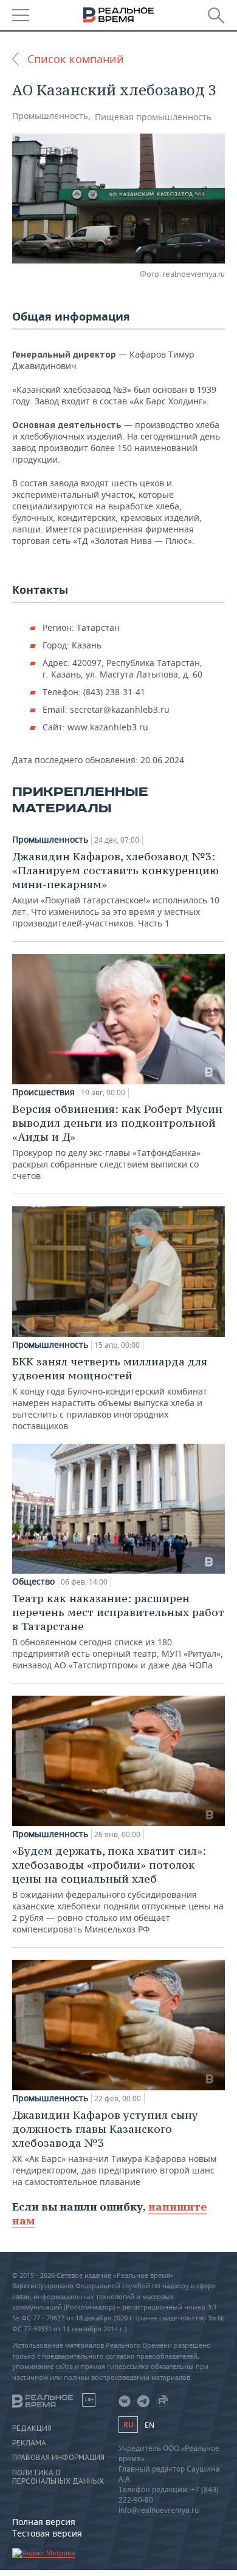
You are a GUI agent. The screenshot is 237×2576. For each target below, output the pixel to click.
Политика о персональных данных (58, 2477)
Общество (33, 1582)
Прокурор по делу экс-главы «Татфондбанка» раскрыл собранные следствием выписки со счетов (117, 1142)
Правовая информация (58, 2458)
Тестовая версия (47, 2533)
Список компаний (76, 59)
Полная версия (44, 2522)
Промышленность (50, 116)
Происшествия (43, 1092)
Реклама (29, 2443)
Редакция (32, 2428)
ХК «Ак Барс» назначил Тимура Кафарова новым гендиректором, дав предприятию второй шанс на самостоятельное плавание (114, 2148)
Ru (128, 2425)
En (149, 2425)
